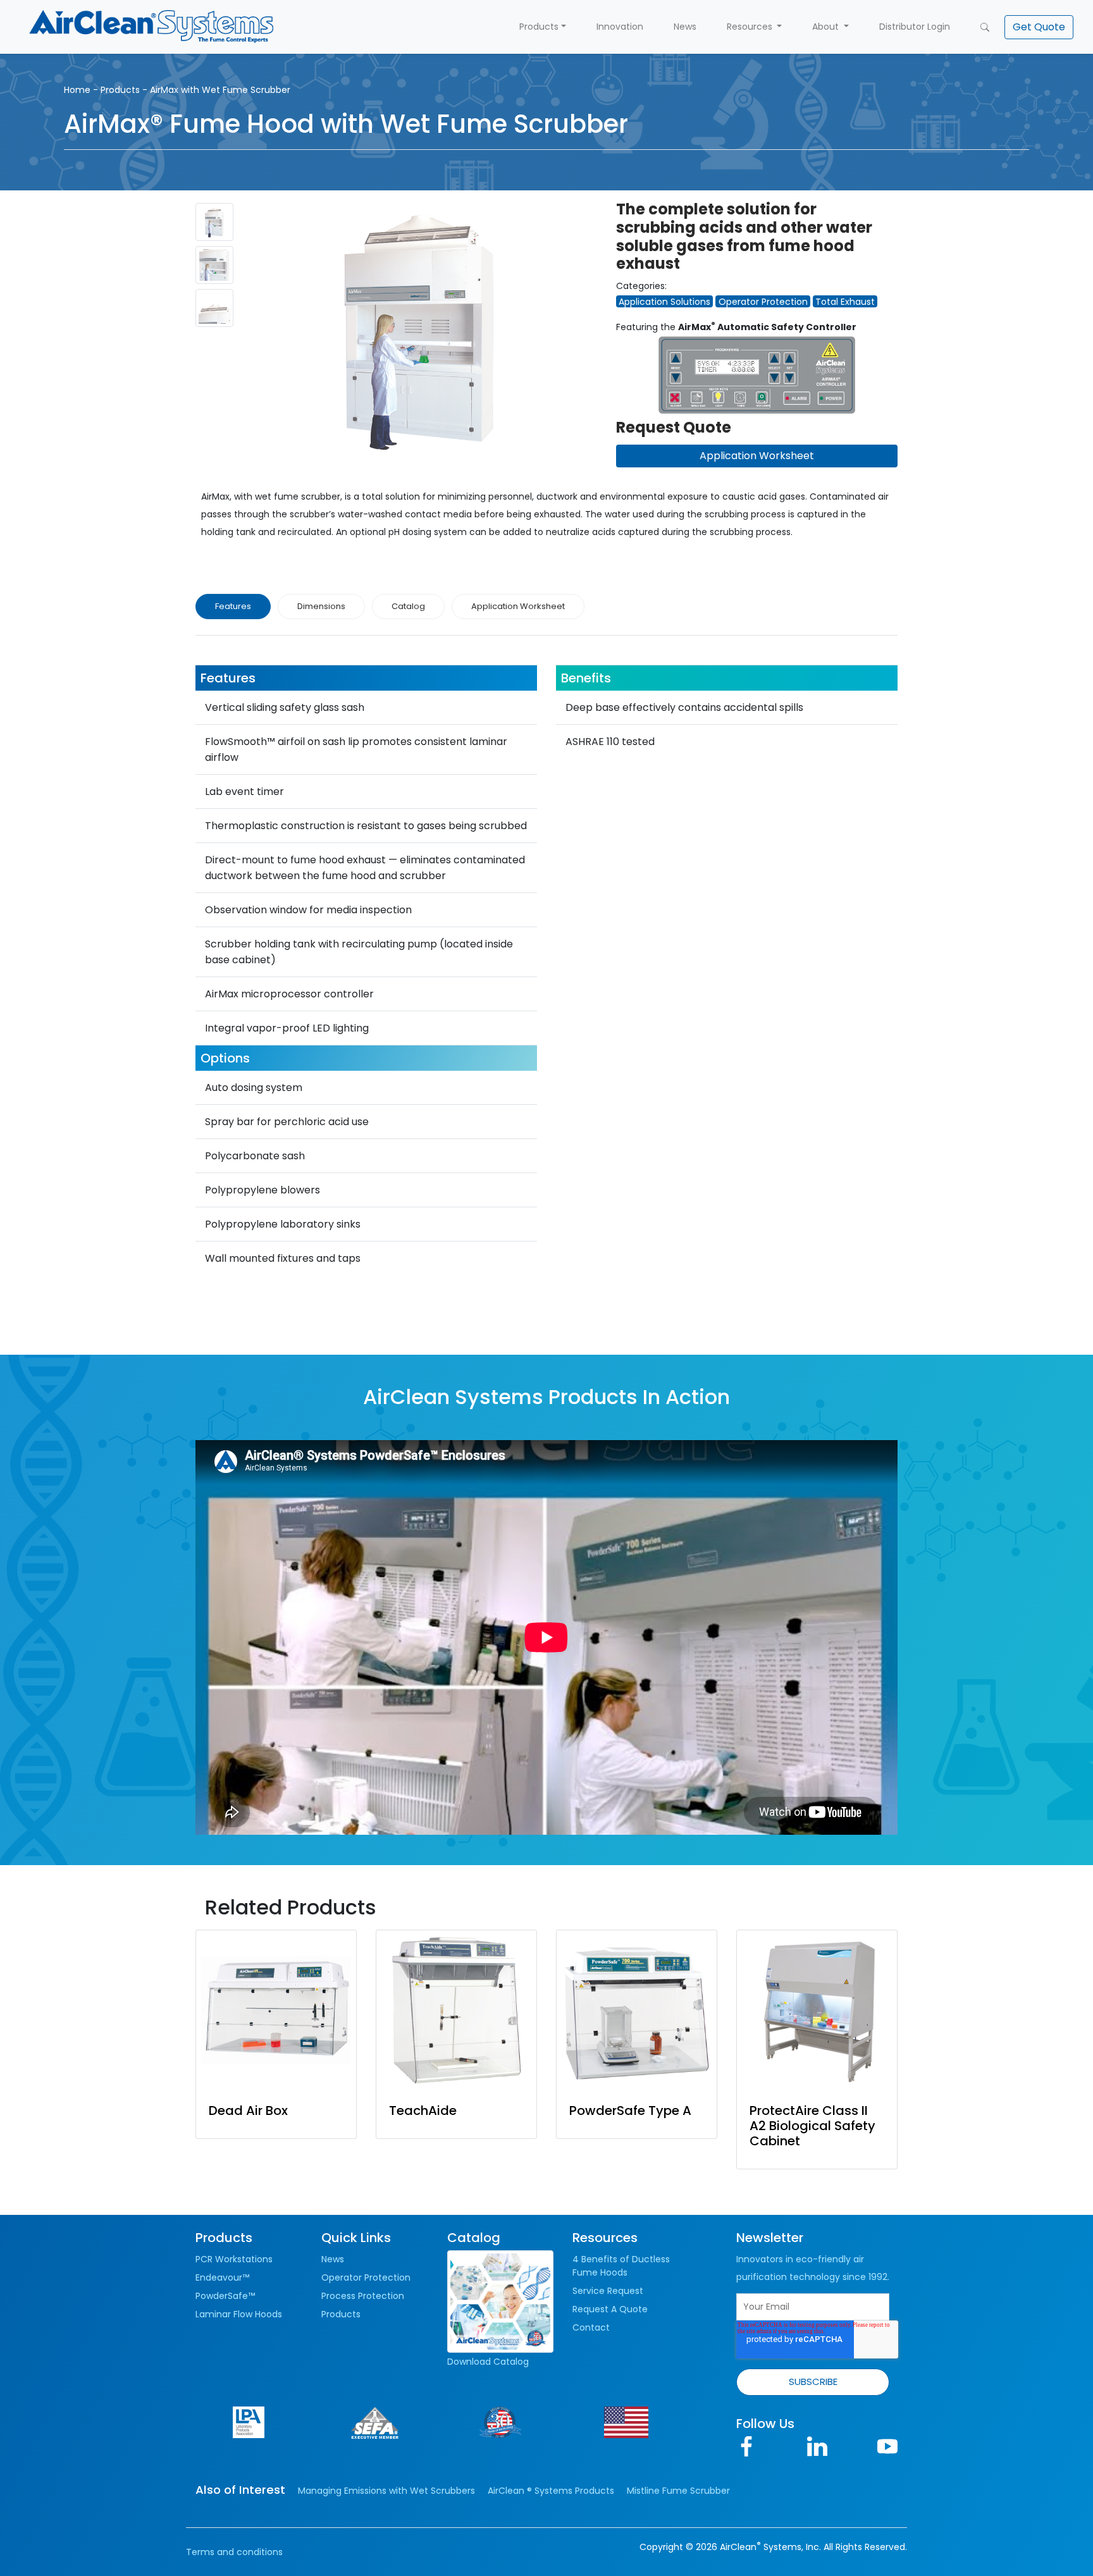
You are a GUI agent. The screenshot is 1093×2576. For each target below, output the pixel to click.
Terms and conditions (234, 2552)
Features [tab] (233, 606)
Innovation (620, 27)
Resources (751, 27)
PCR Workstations (234, 2259)
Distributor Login (915, 27)
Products (539, 27)
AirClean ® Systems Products (551, 2491)
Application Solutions (664, 302)
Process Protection (363, 2296)
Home (77, 90)
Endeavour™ (222, 2277)
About (827, 27)
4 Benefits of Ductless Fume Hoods (621, 2266)
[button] (1039, 27)
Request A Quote (610, 2309)
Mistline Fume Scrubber (678, 2491)
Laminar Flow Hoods (239, 2314)
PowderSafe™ (225, 2296)
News (685, 27)
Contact (591, 2327)
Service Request (608, 2291)
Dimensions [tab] (321, 606)
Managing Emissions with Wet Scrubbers (386, 2491)
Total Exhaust (845, 302)
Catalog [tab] (408, 606)
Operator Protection (763, 302)
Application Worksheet (757, 456)
